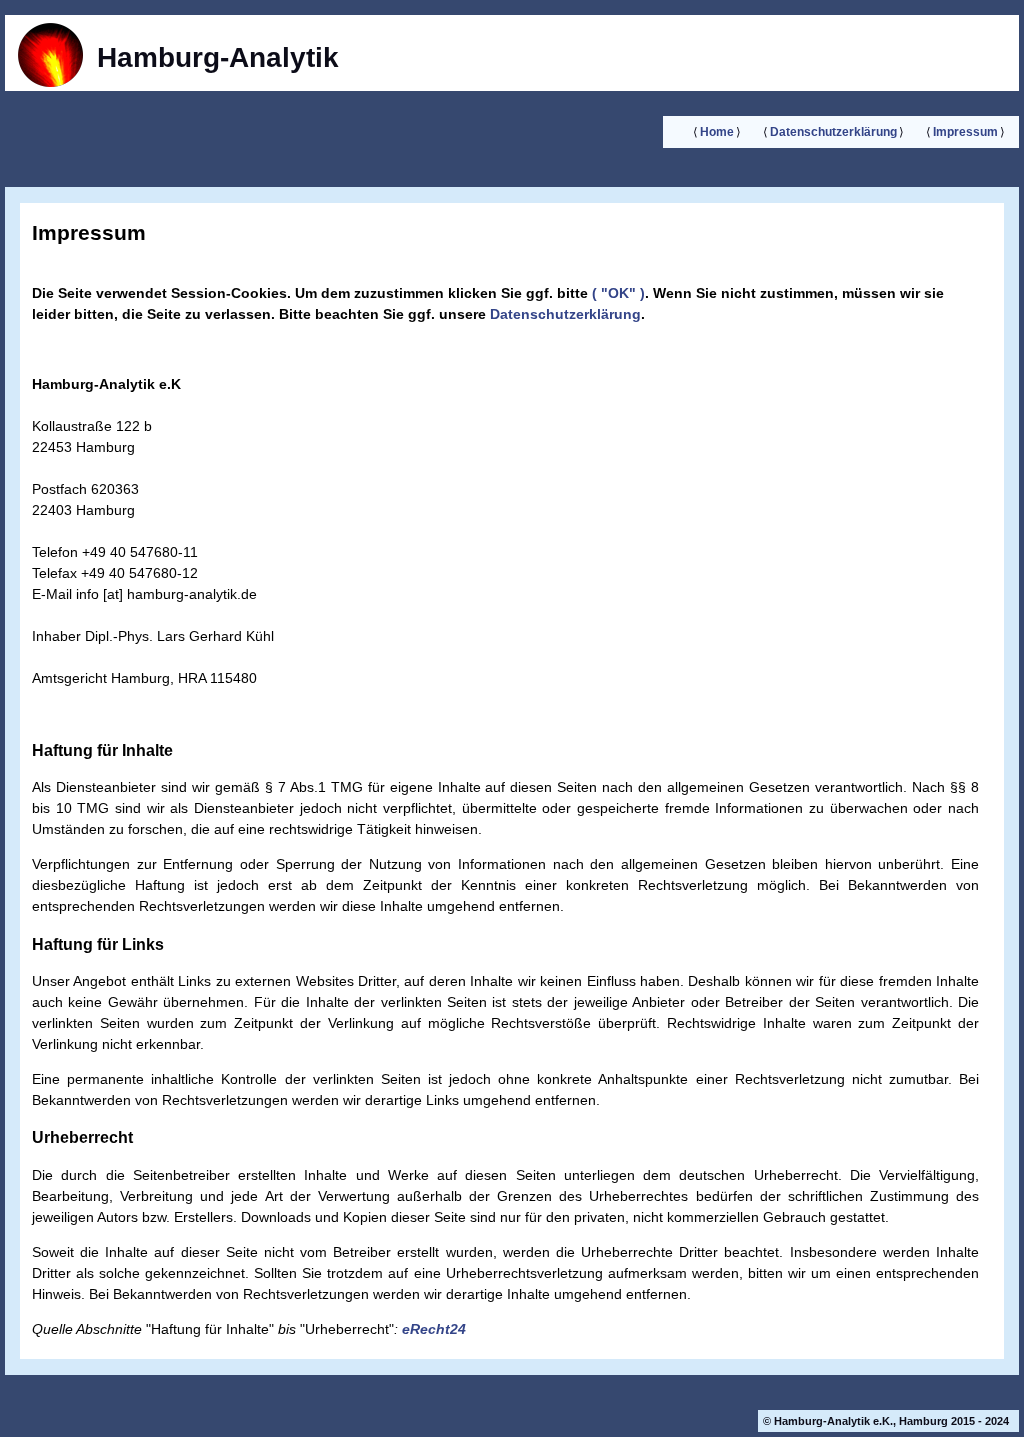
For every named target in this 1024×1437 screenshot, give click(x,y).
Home (717, 132)
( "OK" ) (616, 293)
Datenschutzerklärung (833, 132)
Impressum (965, 132)
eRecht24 (434, 1329)
